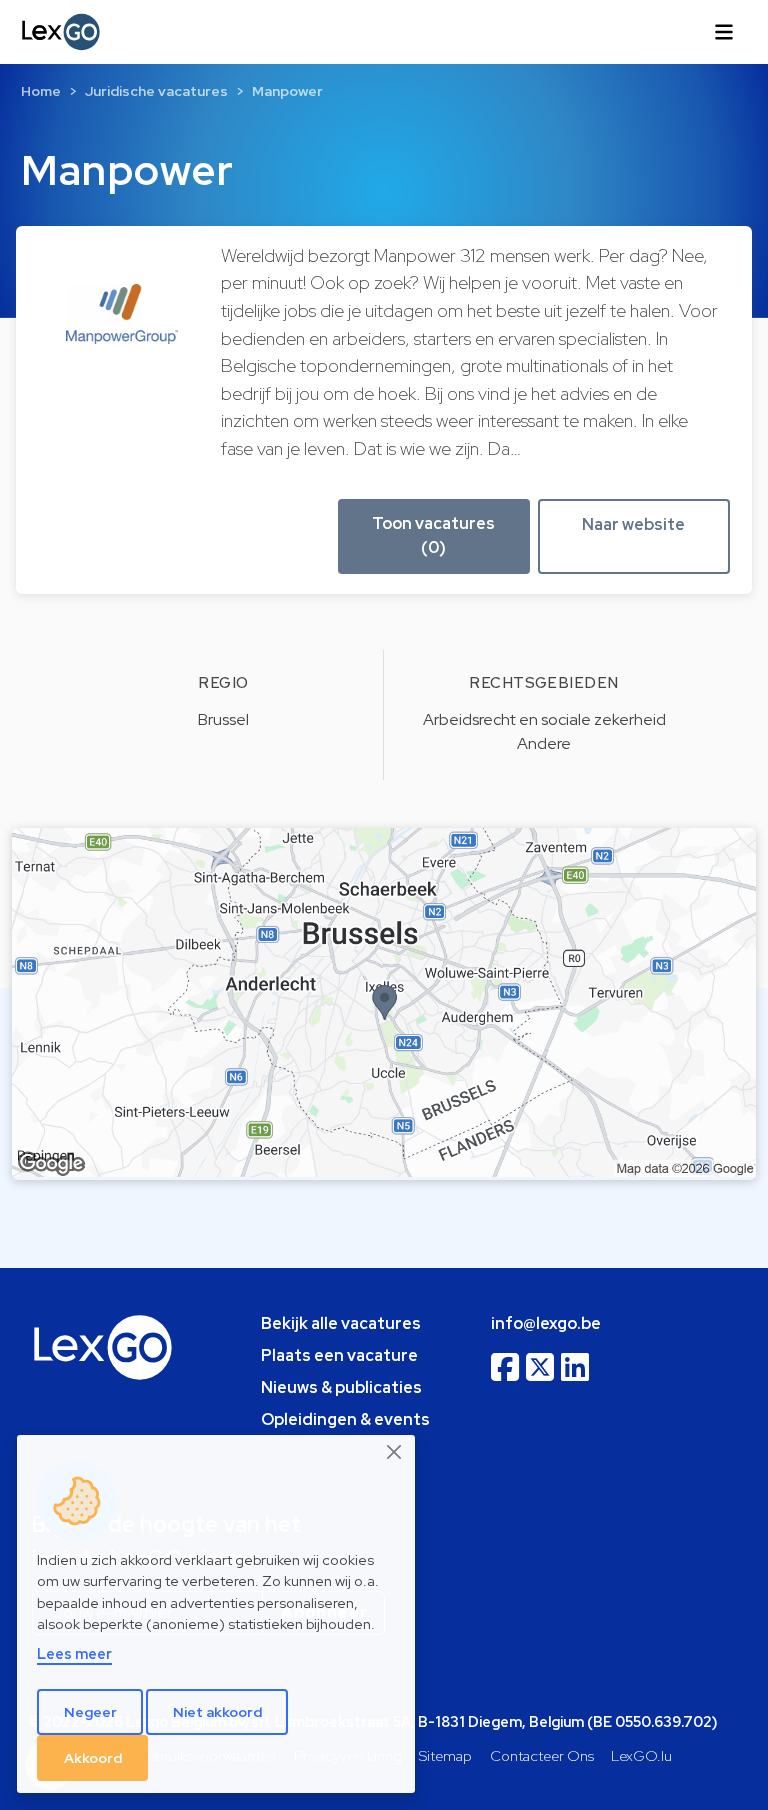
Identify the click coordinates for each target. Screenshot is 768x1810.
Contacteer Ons (542, 1755)
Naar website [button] (633, 524)
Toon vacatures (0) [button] (433, 535)
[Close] (395, 1452)
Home (41, 91)
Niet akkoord (217, 1712)
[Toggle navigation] (724, 32)
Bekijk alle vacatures (341, 1323)
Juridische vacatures (156, 91)
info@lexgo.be (546, 1323)
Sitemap (445, 1755)
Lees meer (74, 1653)
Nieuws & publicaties (341, 1387)
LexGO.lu (641, 1755)
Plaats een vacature (339, 1355)
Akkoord (93, 1758)
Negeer (90, 1712)
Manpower (287, 91)
